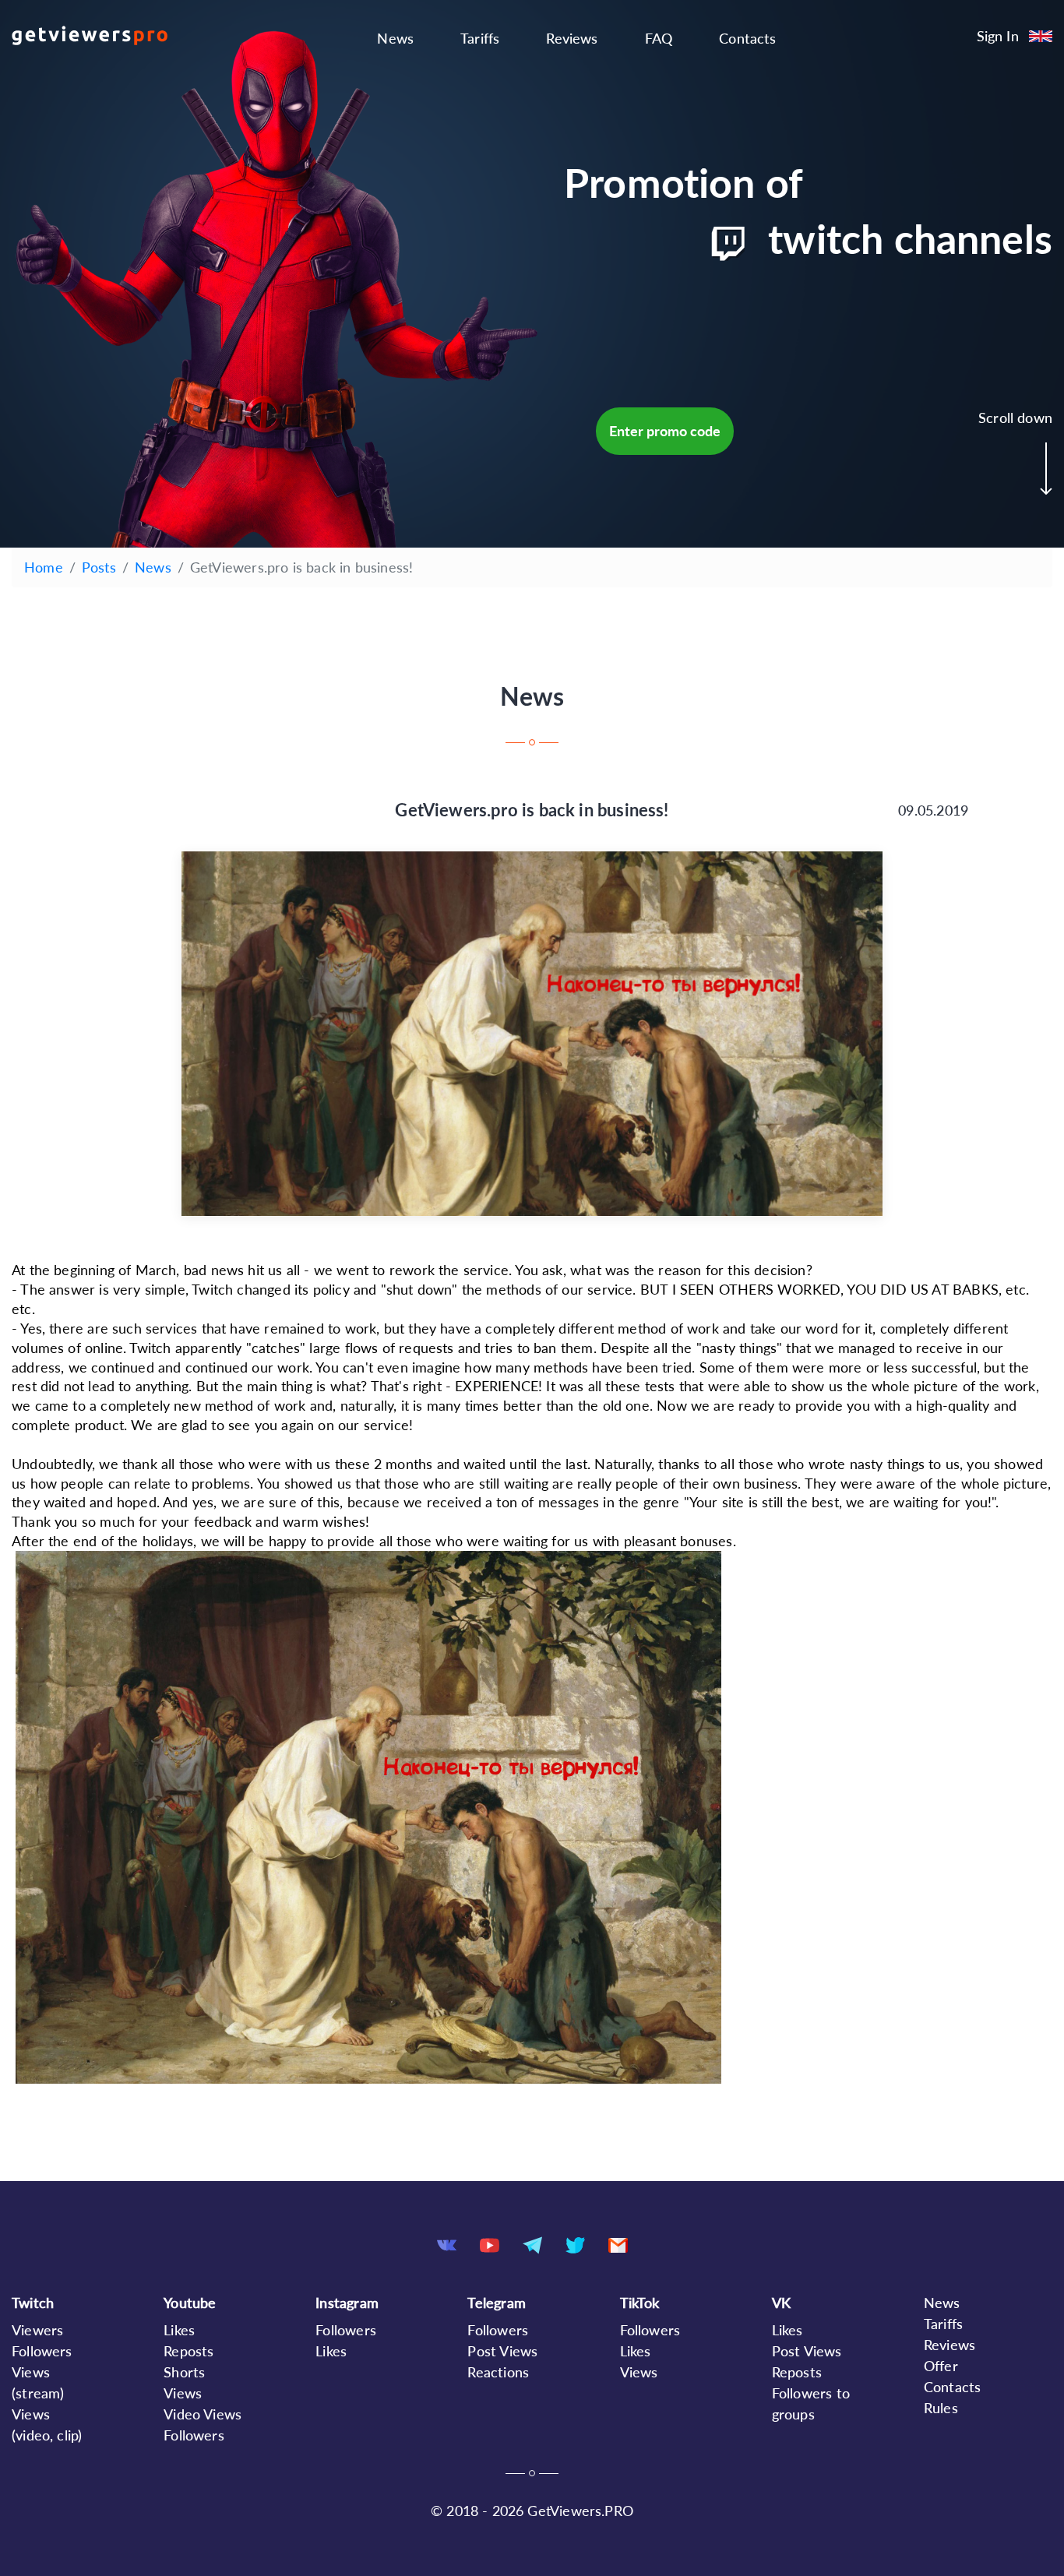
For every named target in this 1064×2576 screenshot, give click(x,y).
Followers (42, 2351)
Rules (941, 2408)
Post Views (502, 2351)
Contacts (747, 38)
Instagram (347, 2303)
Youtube (190, 2303)
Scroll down (1015, 418)
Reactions (498, 2372)
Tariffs (480, 38)
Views (639, 2372)
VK (781, 2303)
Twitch (33, 2303)
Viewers (37, 2330)
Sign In (998, 36)
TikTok (640, 2303)
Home (44, 567)
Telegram (496, 2303)
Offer (941, 2366)
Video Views (203, 2414)
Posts (99, 567)
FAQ (659, 38)
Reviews (572, 38)
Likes (179, 2330)
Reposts (188, 2351)
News (395, 38)
